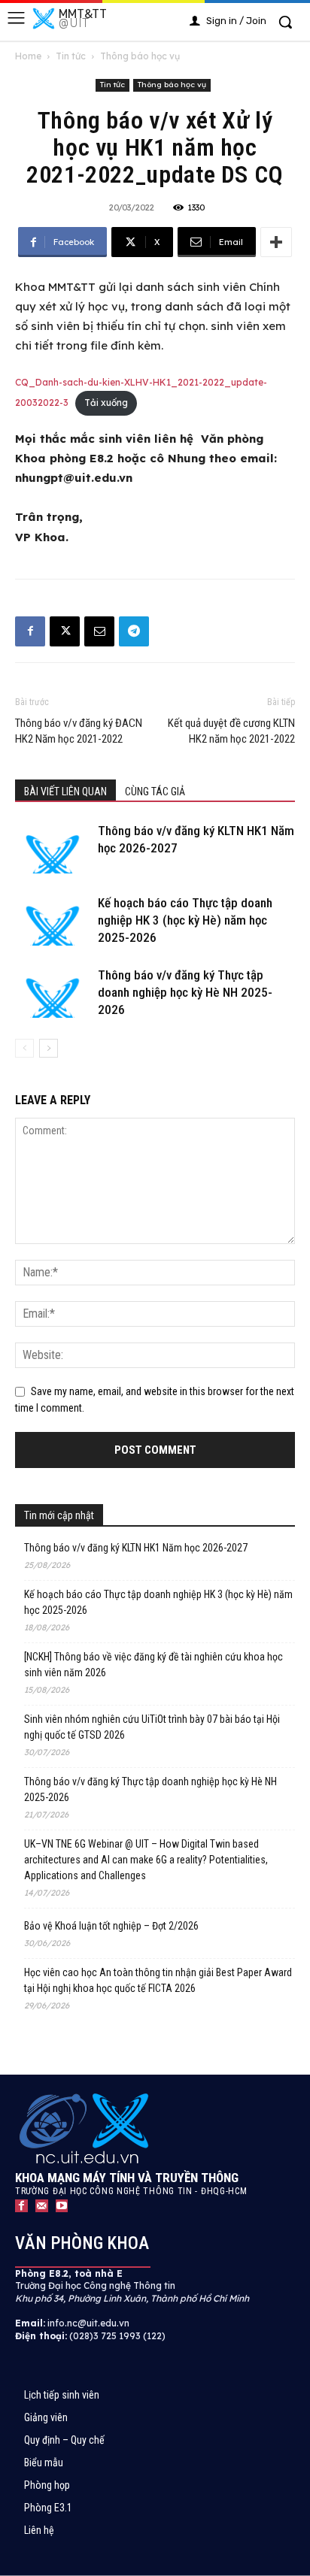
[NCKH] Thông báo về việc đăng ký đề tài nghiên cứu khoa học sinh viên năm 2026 (153, 1665)
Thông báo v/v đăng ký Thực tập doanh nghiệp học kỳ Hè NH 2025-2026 (185, 992)
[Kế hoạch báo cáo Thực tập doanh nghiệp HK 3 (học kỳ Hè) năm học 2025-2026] (53, 920)
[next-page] (49, 1048)
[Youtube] (62, 2206)
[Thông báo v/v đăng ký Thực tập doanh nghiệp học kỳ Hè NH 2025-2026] (53, 993)
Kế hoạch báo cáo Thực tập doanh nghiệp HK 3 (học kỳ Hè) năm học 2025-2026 (185, 920)
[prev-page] (24, 1048)
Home (28, 56)
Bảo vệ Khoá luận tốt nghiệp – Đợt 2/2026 (111, 1926)
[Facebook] (30, 631)
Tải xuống (106, 403)
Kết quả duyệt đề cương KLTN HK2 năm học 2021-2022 (231, 731)
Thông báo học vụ (140, 56)
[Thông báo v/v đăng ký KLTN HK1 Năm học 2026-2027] (53, 848)
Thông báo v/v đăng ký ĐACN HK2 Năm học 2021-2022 (79, 731)
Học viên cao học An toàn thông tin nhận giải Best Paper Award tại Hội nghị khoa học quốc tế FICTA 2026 (158, 1980)
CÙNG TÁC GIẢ (155, 792)
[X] (65, 631)
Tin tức (71, 56)
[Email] (99, 631)
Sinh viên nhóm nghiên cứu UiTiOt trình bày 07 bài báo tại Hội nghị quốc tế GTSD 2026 (152, 1727)
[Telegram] (134, 631)
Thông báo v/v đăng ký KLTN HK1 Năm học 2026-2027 (136, 1548)
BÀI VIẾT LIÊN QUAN (65, 792)
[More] (276, 242)
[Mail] (42, 2206)
